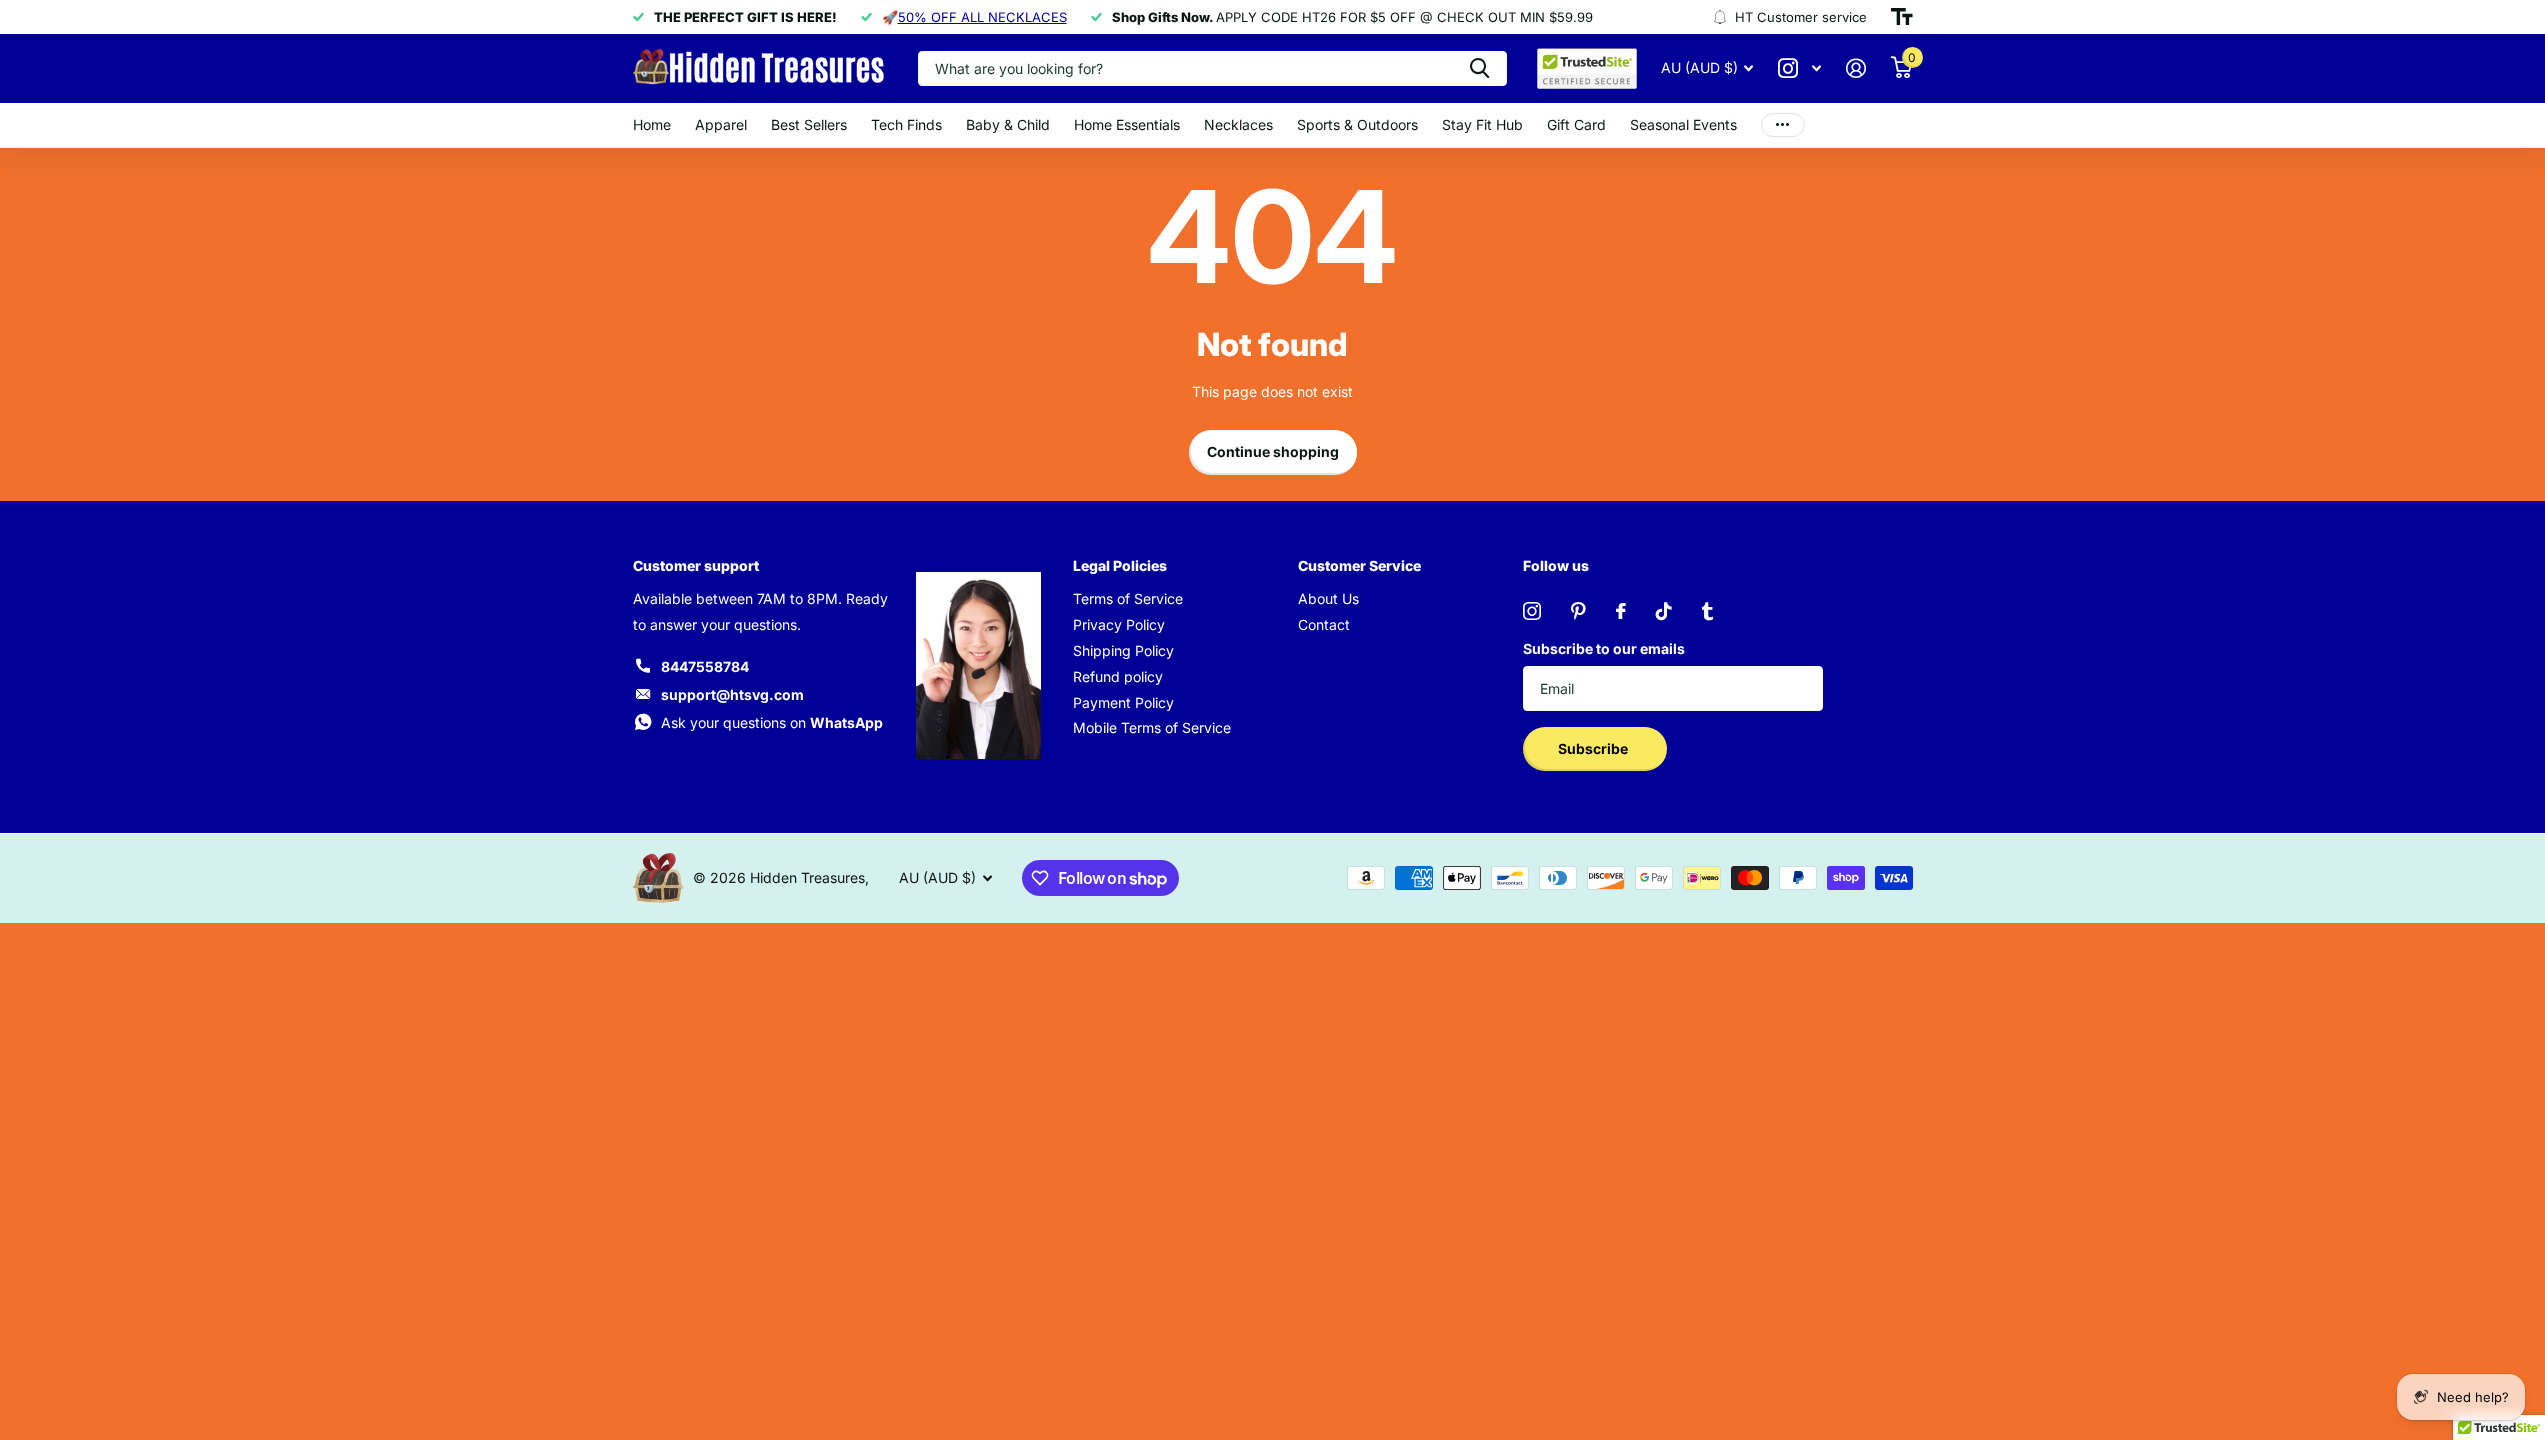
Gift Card (1576, 124)
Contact (1324, 624)
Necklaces (1238, 124)
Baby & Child (1008, 124)
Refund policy (1118, 676)
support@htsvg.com (732, 694)
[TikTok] (1664, 611)
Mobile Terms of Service (1152, 727)
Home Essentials (1127, 124)
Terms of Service (1128, 598)
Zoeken (1479, 68)
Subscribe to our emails (1604, 648)
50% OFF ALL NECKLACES (982, 17)
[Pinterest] (1578, 611)
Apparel (721, 124)
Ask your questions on (772, 722)
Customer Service (1359, 565)
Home (652, 124)
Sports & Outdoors (1357, 124)
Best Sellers (809, 124)
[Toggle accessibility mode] (1902, 17)
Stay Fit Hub (1482, 124)
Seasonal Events (1683, 124)
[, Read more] (1800, 68)
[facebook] (1621, 611)
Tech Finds (906, 124)
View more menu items (1783, 125)
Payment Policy (1123, 702)
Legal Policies (1120, 565)
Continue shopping (1273, 451)
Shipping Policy (1123, 650)
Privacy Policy (1119, 624)
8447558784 (705, 666)
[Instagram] (1532, 611)
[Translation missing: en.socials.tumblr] (1707, 611)
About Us (1328, 598)
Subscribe (1594, 748)
